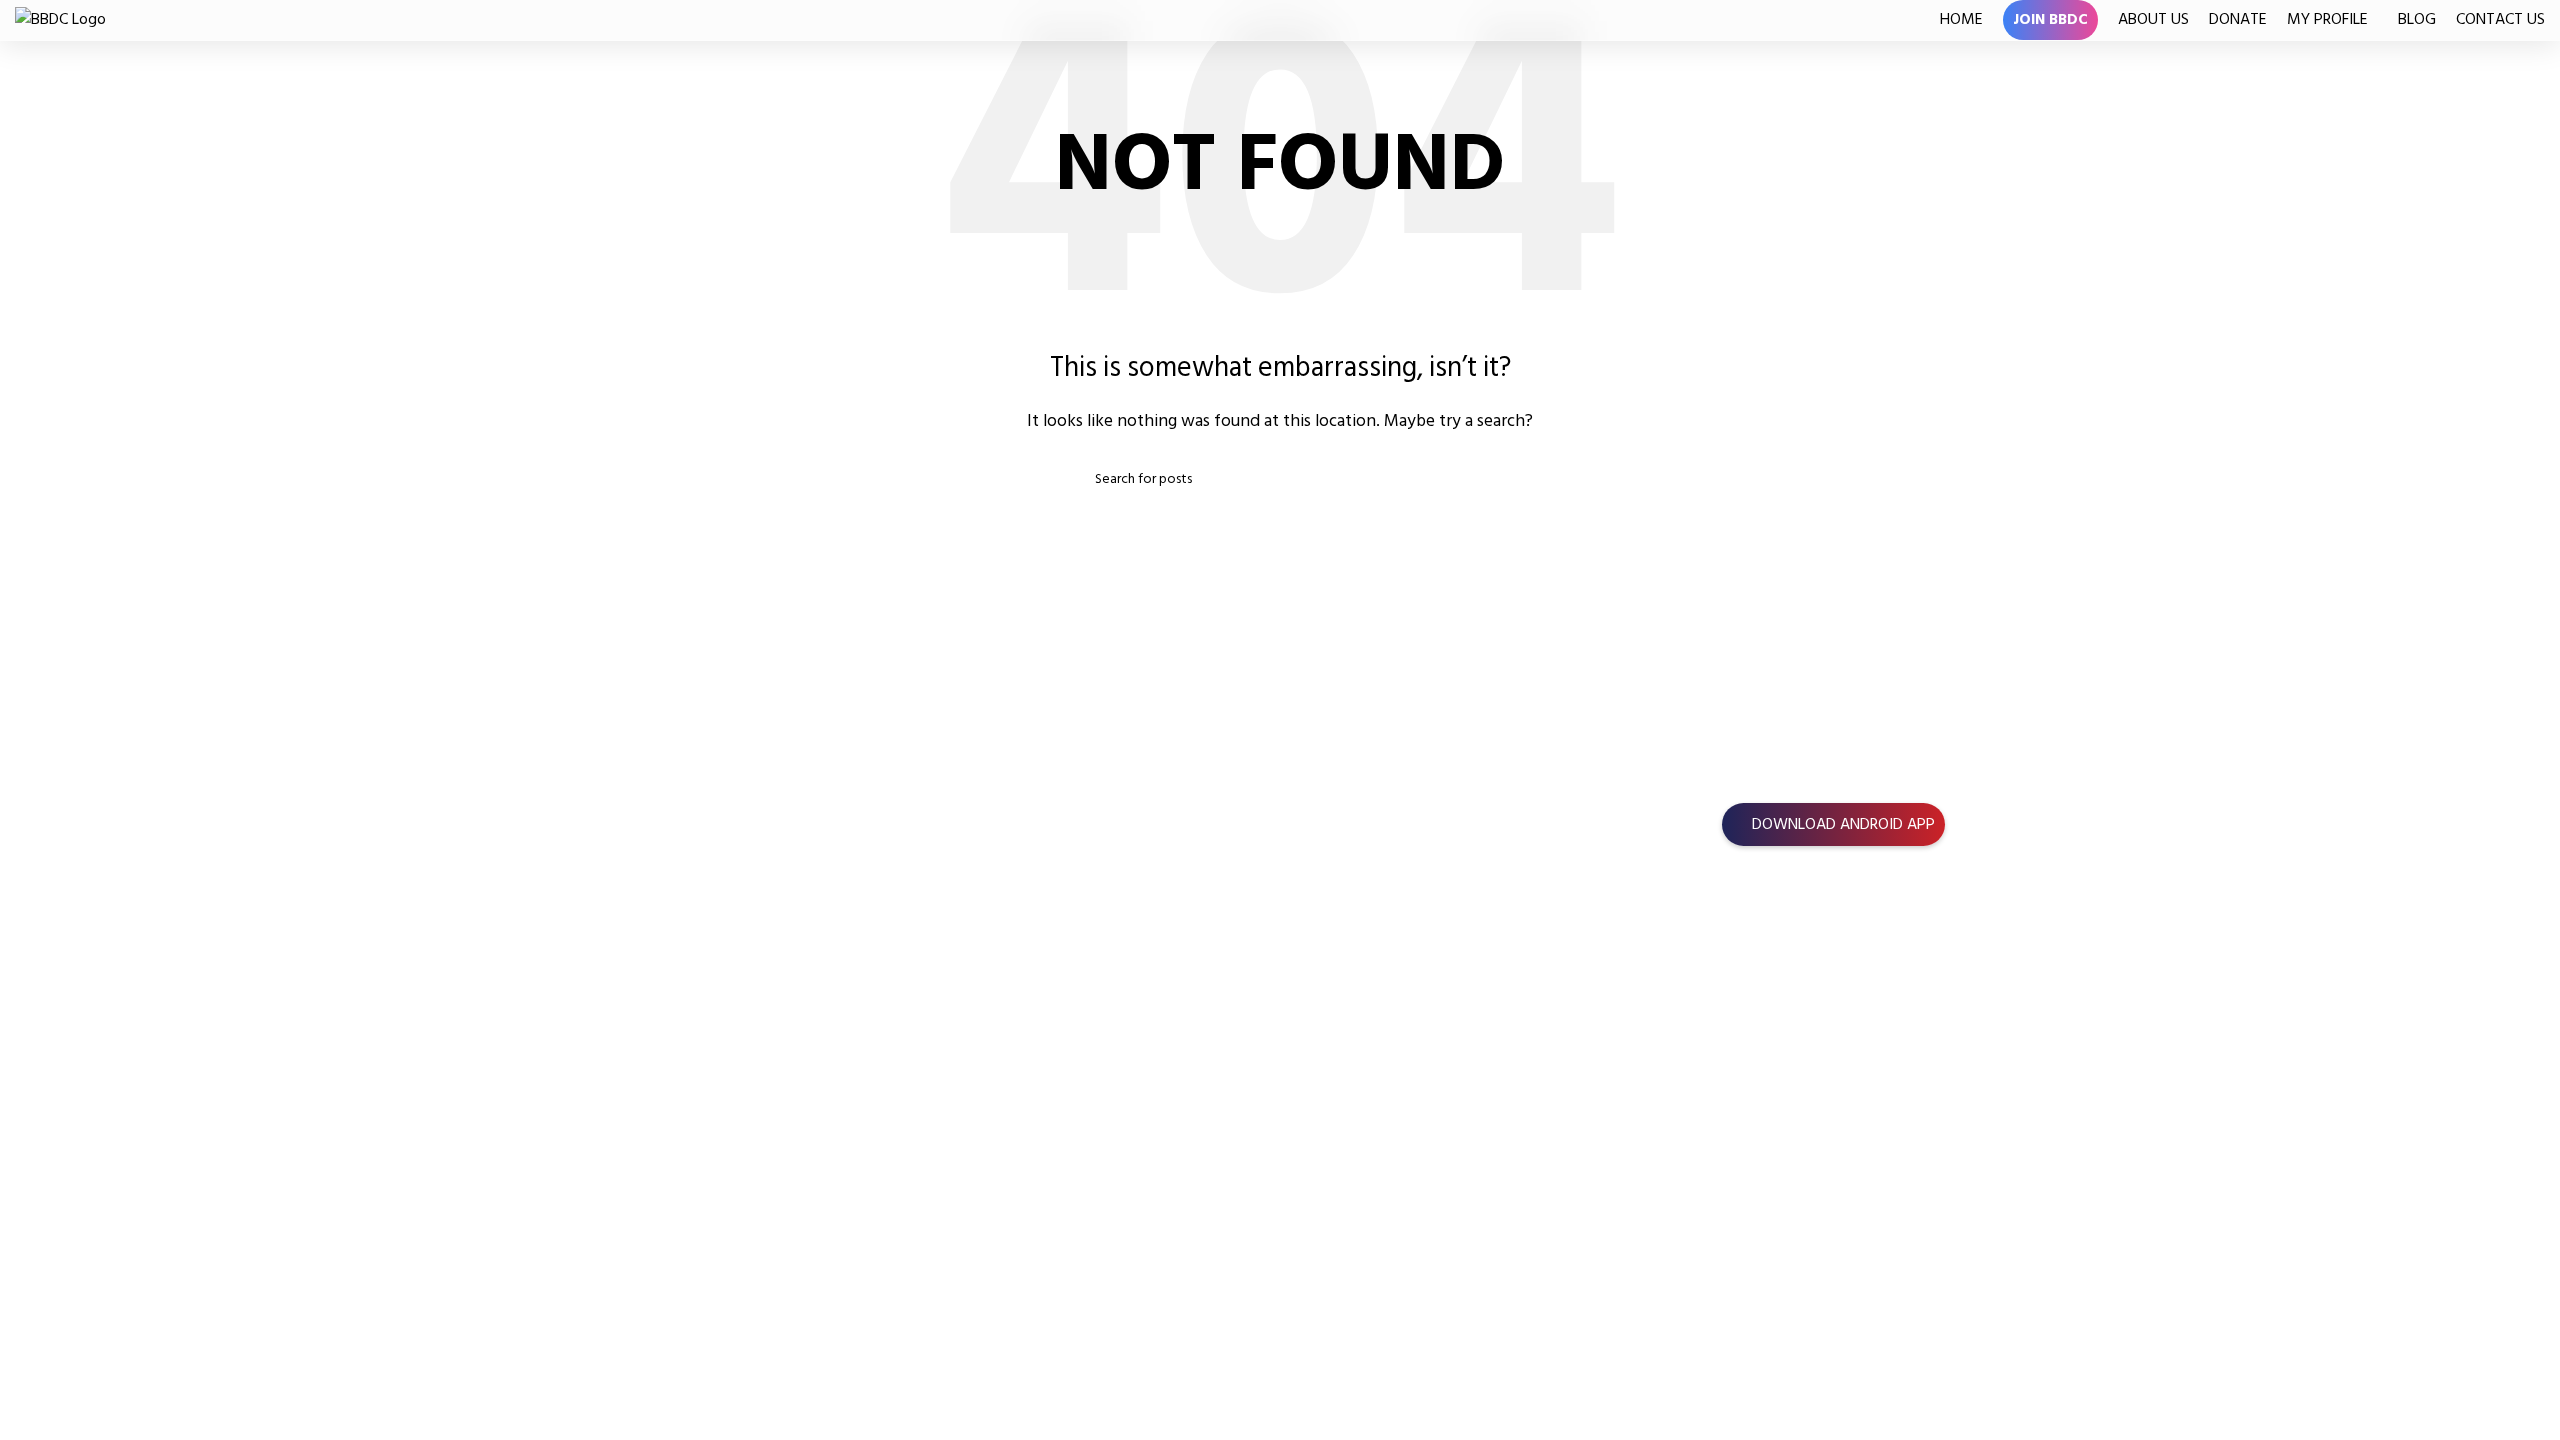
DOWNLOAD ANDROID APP (1843, 824)
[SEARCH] (1457, 479)
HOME (36, 814)
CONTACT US (59, 1075)
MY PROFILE (55, 963)
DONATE (44, 926)
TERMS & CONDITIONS (1798, 1021)
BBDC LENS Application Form (1818, 984)
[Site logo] (60, 19)
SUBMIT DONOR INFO (102, 1001)
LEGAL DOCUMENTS (1790, 872)
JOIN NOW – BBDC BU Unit (1811, 947)
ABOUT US (50, 888)
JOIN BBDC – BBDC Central (1810, 909)
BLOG (34, 1038)
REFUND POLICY (1775, 1059)
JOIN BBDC (50, 851)
